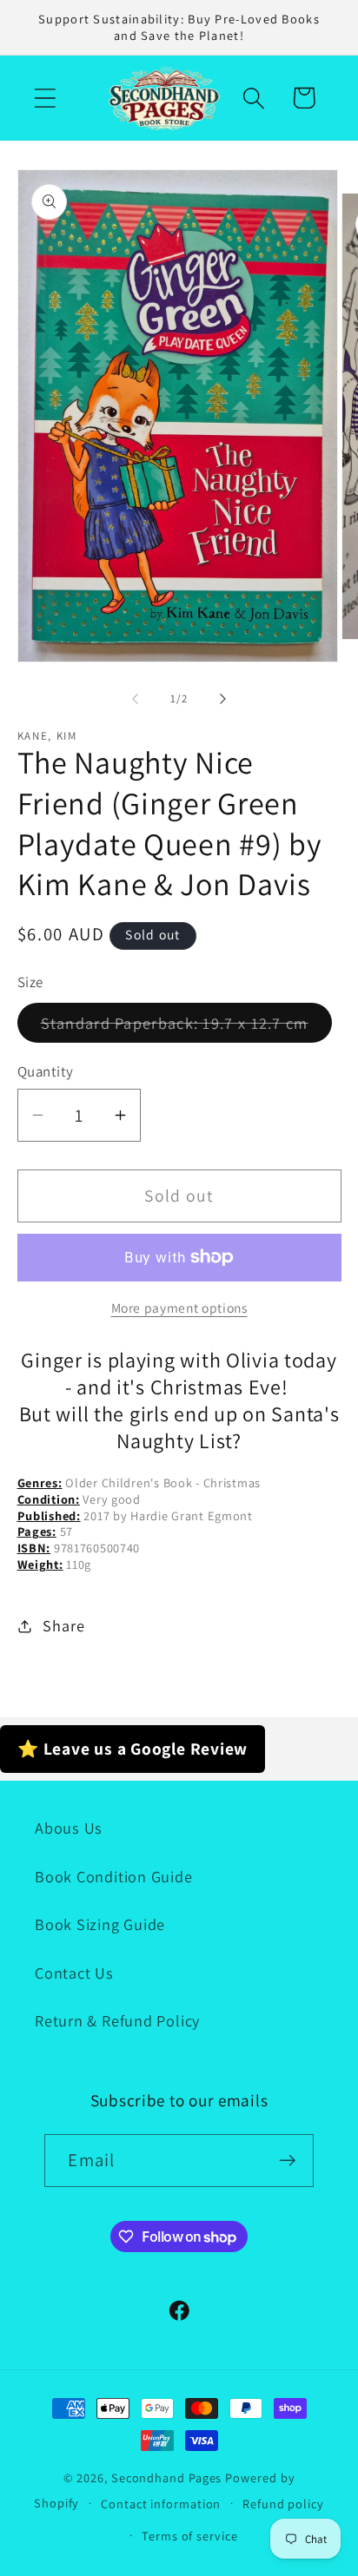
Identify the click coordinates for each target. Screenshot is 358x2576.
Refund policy (283, 2504)
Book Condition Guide (114, 1876)
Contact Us (74, 1973)
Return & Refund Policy (117, 2020)
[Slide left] (135, 699)
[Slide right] (223, 699)
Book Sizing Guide (100, 1924)
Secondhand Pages (168, 2477)
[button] (45, 98)
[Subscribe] (288, 2161)
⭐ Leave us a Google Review (133, 1749)
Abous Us (69, 1828)
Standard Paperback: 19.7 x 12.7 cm (186, 1027)
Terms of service (190, 2536)
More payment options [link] (179, 1308)
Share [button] (63, 1625)
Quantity (46, 1071)
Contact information (161, 2504)
